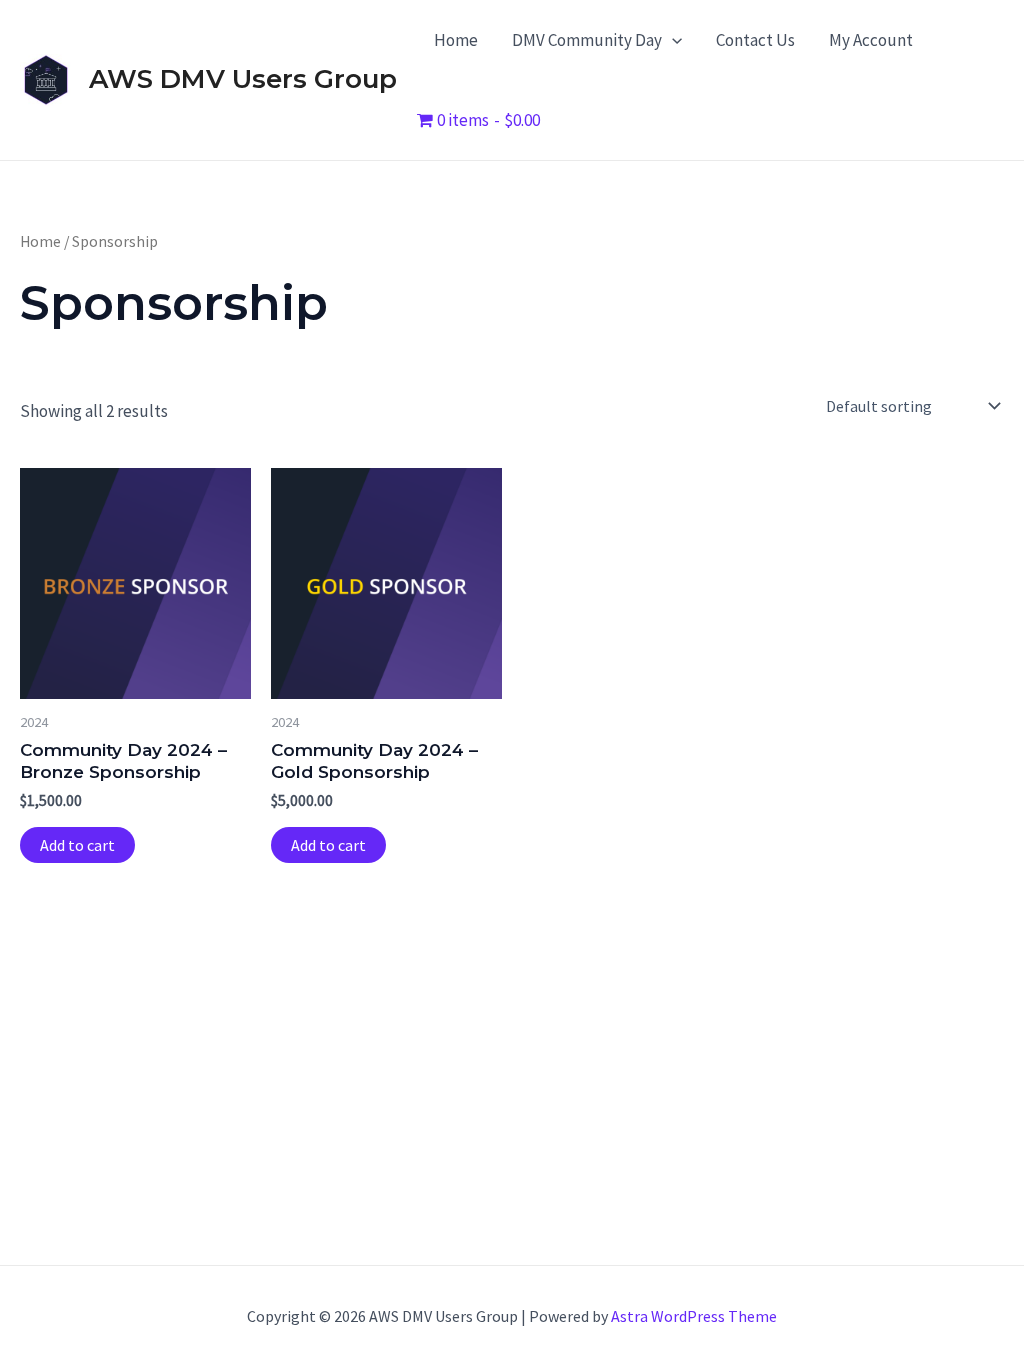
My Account (871, 40)
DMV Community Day (587, 40)
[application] (672, 40)
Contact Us (755, 40)
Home (456, 40)
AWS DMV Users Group (243, 79)
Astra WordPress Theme (694, 1316)
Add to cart (77, 845)
